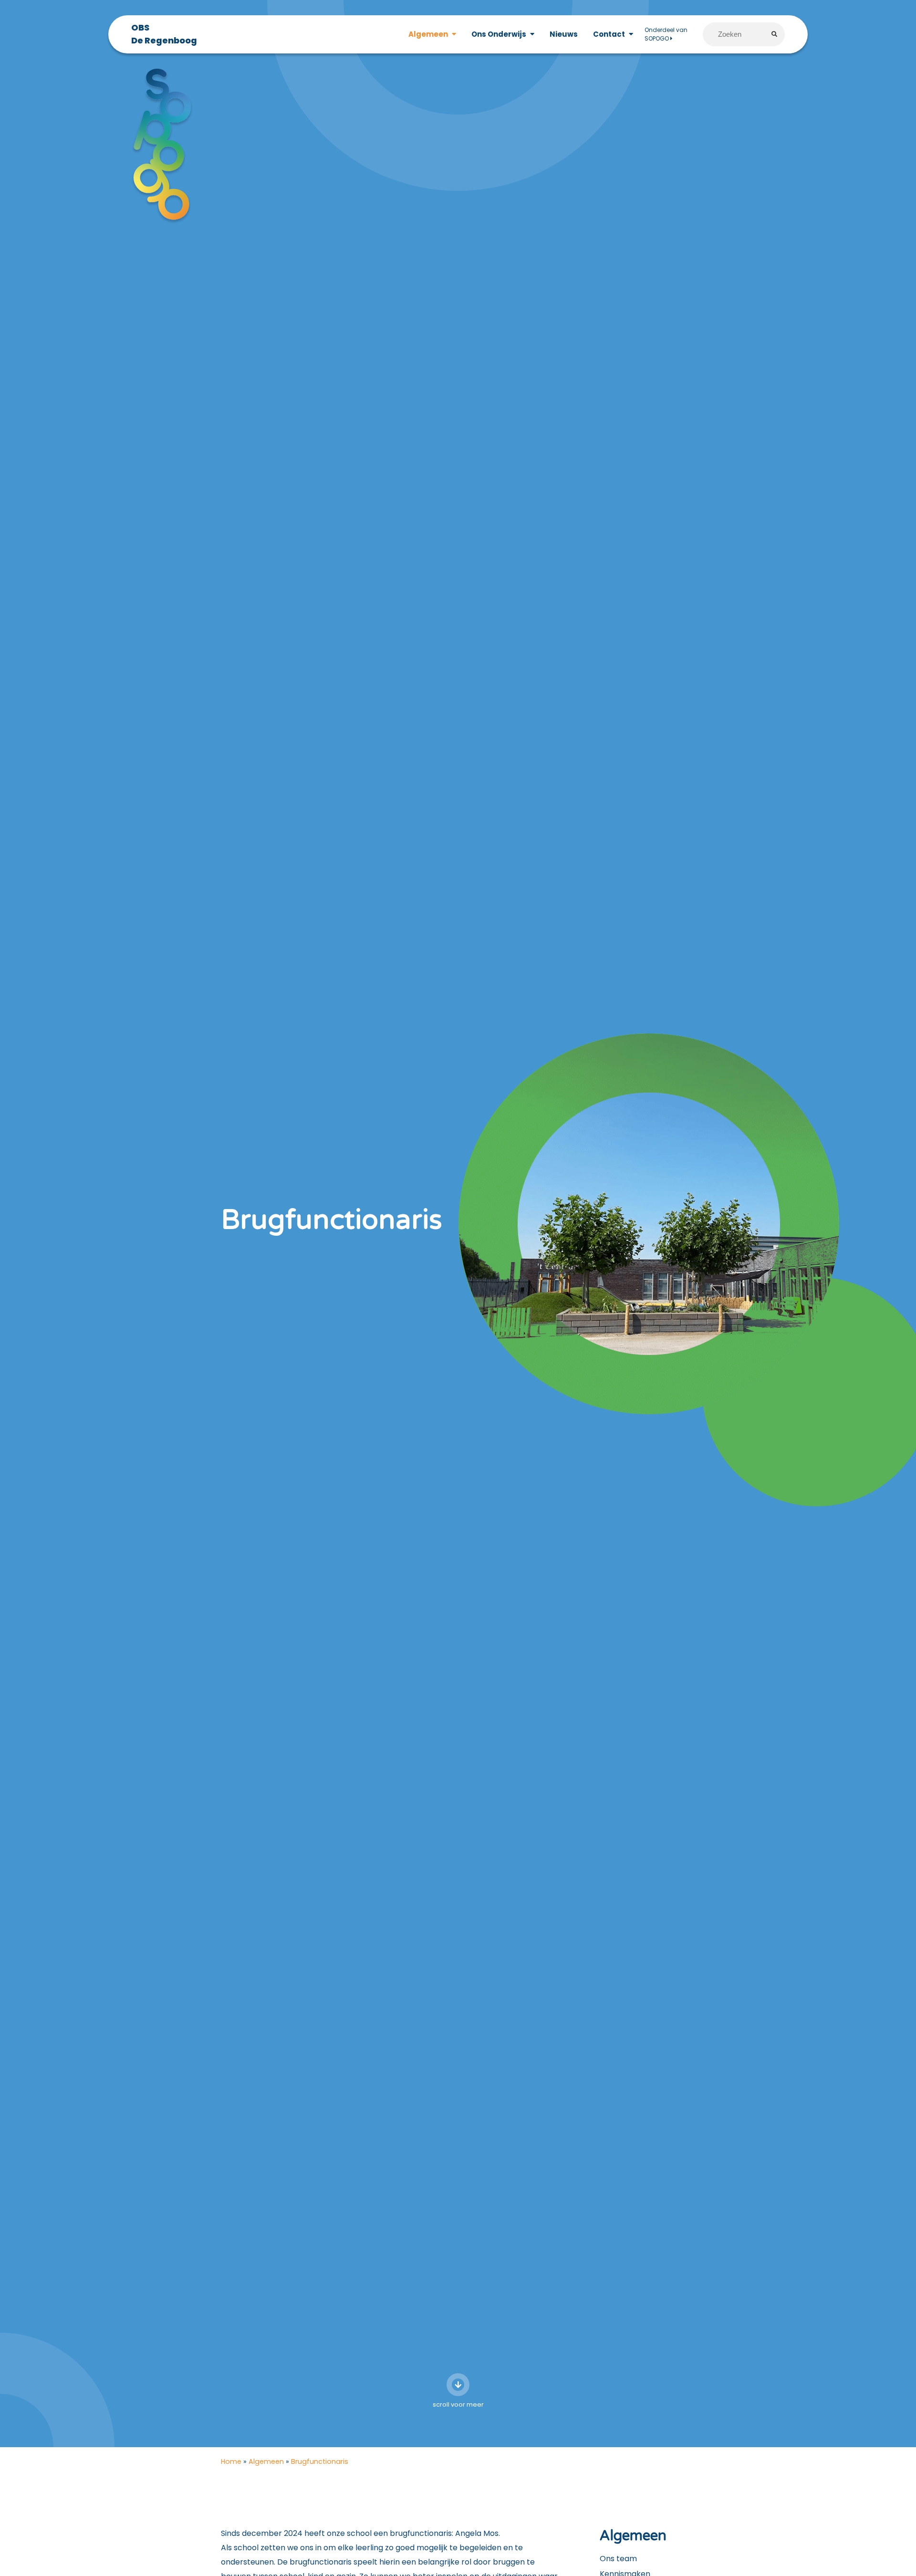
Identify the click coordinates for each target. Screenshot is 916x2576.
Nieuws (564, 34)
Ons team (618, 2559)
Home (231, 2461)
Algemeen (266, 2461)
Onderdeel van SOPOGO (666, 34)
